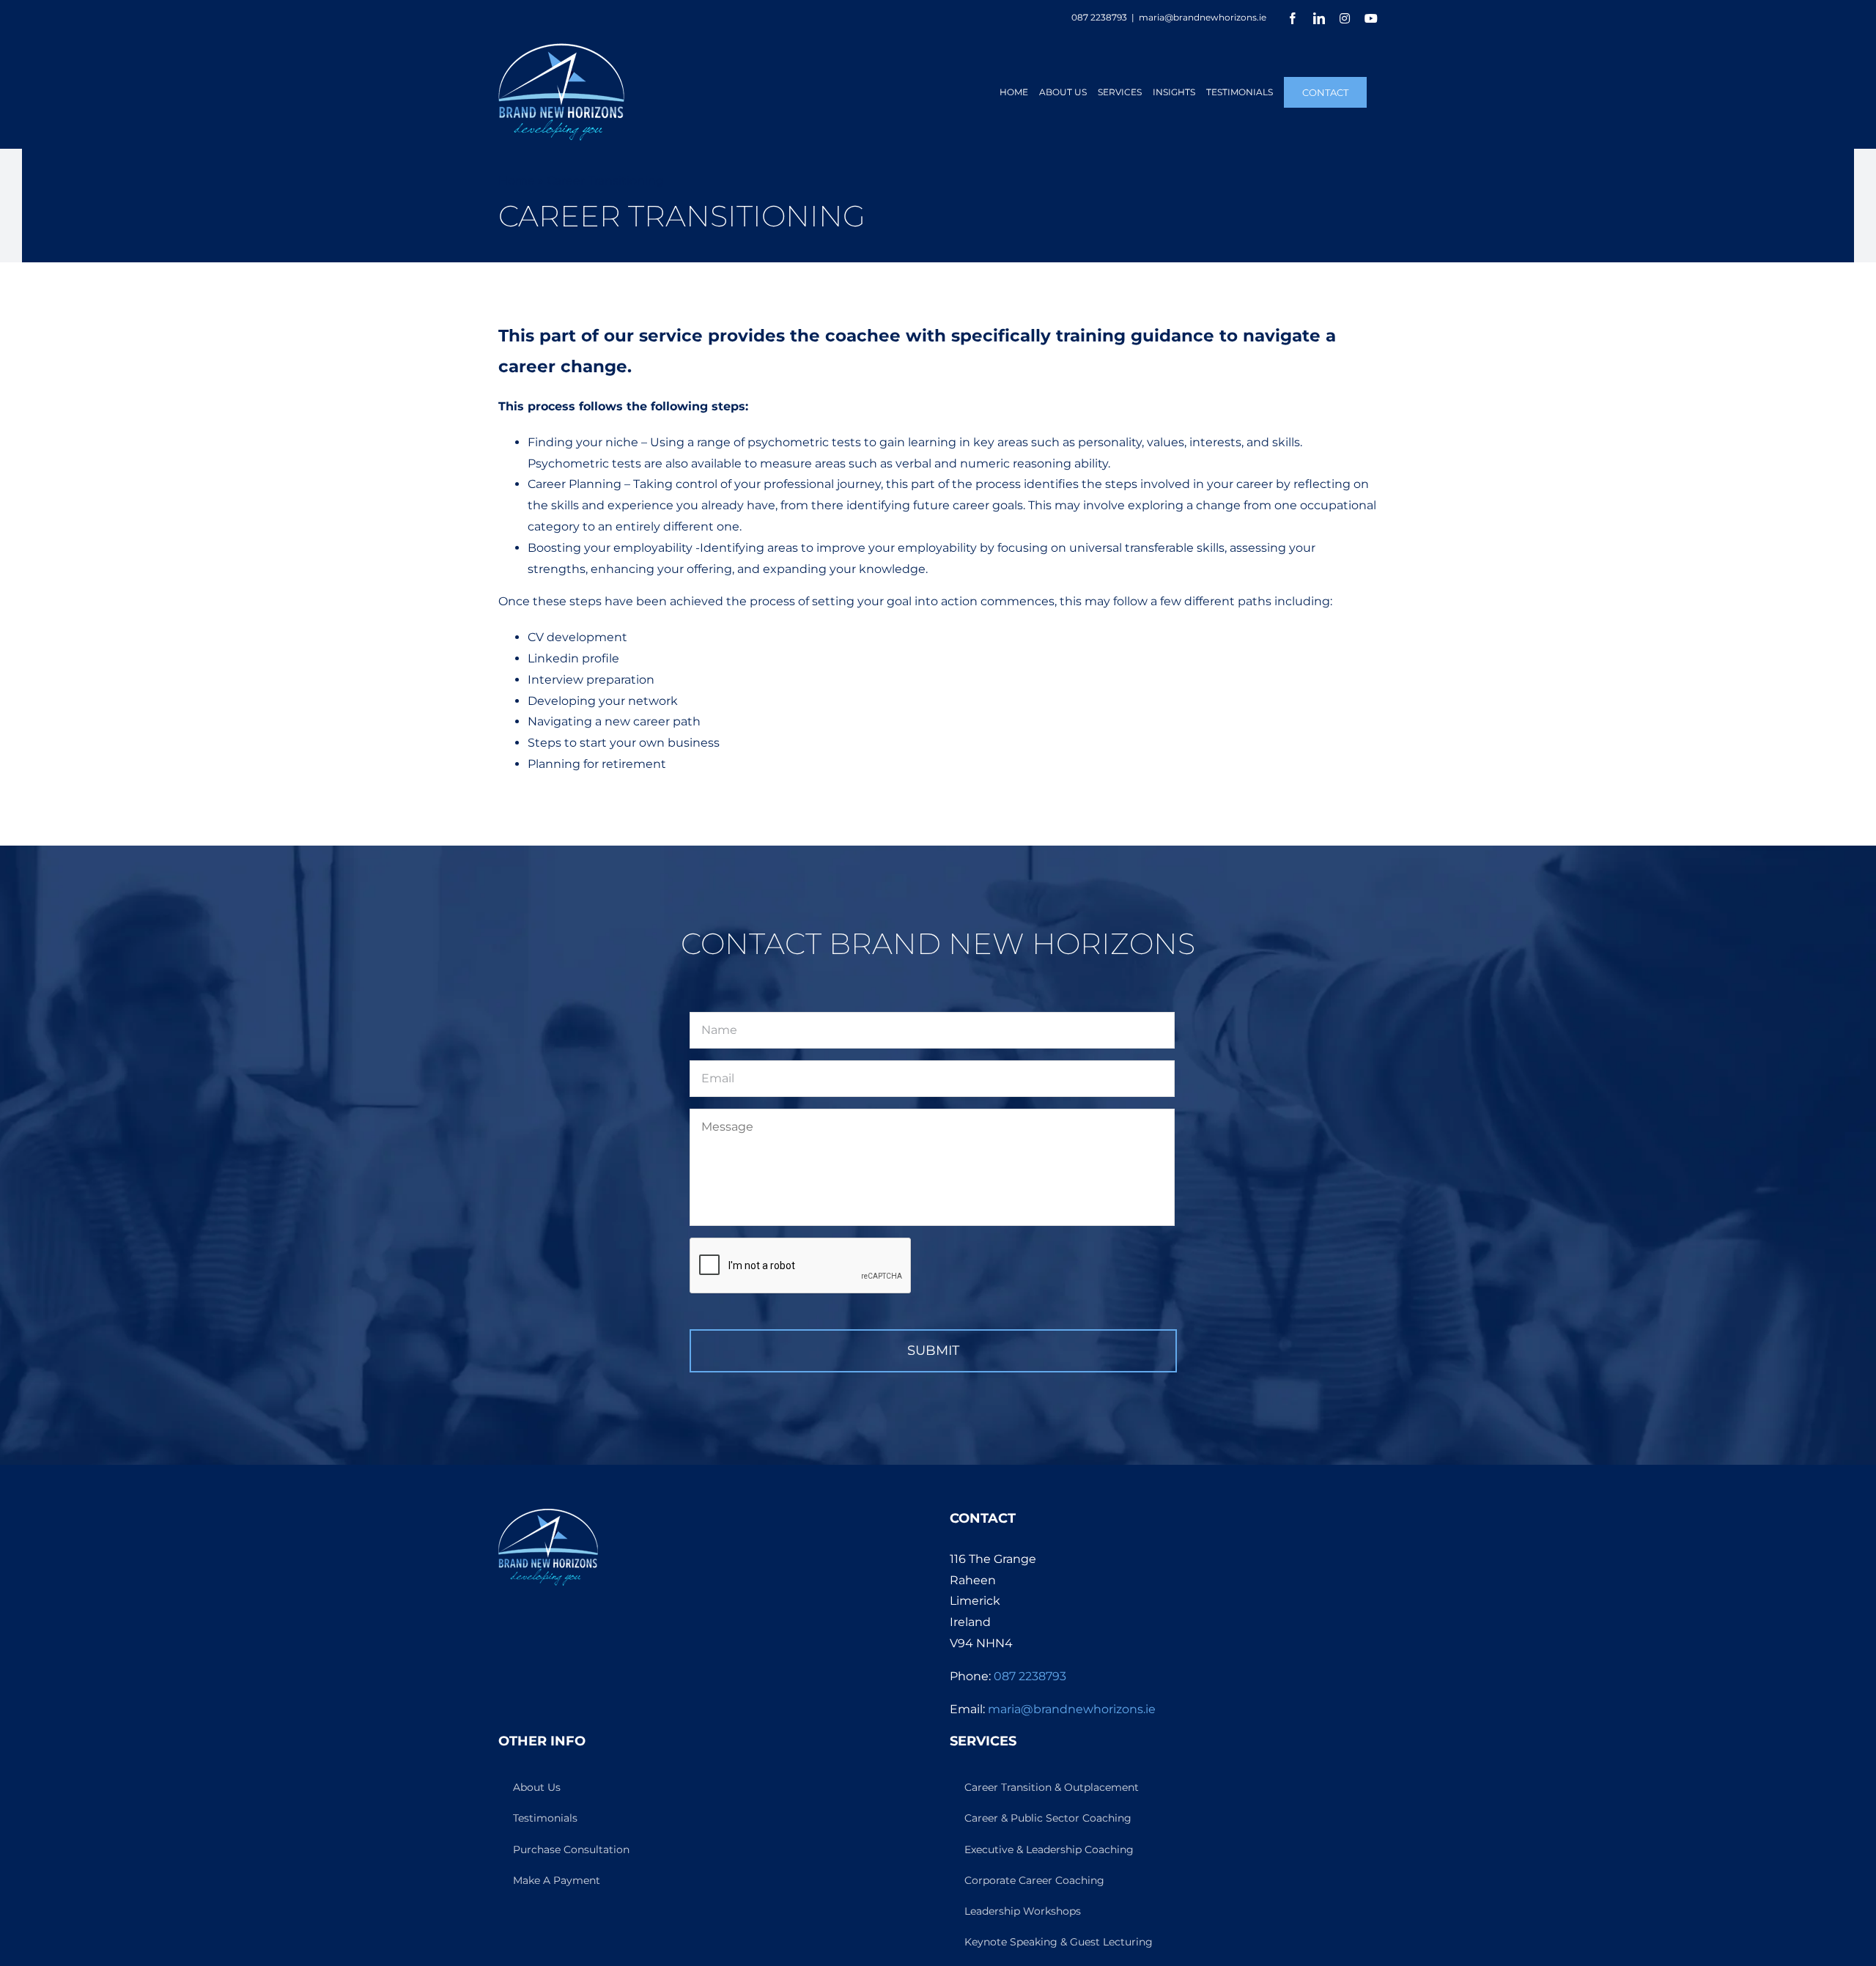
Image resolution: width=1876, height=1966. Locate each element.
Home (517, 181)
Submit (933, 1350)
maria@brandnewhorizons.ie (1203, 17)
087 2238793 (1030, 1676)
